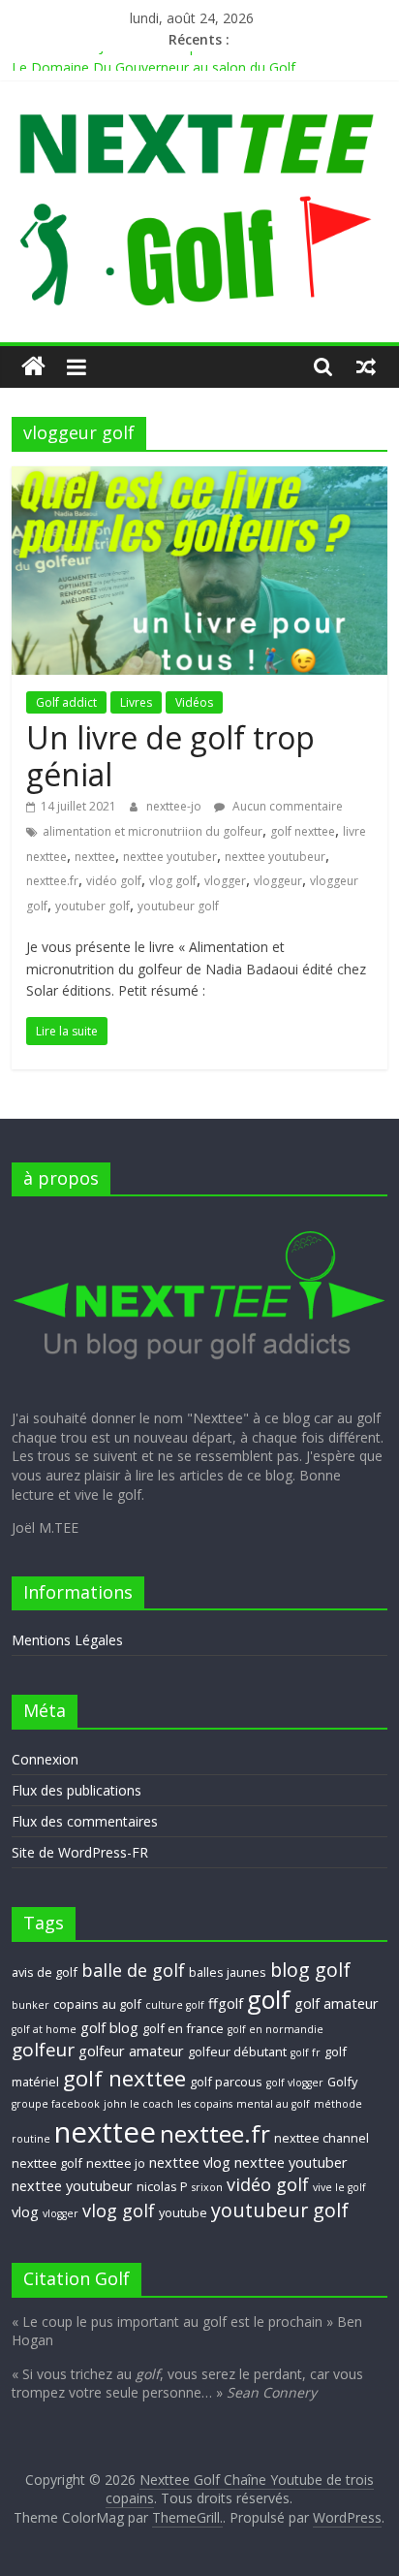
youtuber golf (92, 906)
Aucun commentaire (286, 806)
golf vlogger (295, 2083)
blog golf (310, 1970)
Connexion (45, 1759)
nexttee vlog (190, 2162)
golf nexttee (303, 831)
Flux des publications (77, 1790)
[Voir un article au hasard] (366, 366)
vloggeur (278, 881)
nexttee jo (116, 2163)
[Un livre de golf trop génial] (199, 478)
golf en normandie (276, 2029)
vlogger (225, 881)
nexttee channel (322, 2138)
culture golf (175, 2005)
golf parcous (226, 2082)
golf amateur (337, 2003)
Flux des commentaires (85, 1821)
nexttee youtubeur (275, 857)
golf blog (109, 2027)
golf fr (306, 2052)
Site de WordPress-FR (80, 1852)
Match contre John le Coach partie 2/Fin (136, 56)
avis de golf (45, 1972)
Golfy (342, 2082)
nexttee (95, 857)
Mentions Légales (67, 1640)
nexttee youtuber (170, 857)
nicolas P (162, 2186)
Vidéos (194, 702)
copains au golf (97, 2004)
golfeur (43, 2050)
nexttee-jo (175, 806)
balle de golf (133, 1970)
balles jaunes (228, 1972)
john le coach (138, 2104)
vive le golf (339, 2187)
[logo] (199, 1220)
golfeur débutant (237, 2051)
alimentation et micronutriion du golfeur (153, 831)
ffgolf (226, 2003)
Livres (136, 702)
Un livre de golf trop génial (170, 756)
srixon (207, 2187)
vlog (25, 2211)
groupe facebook (56, 2104)
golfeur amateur (131, 2051)
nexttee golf (47, 2163)
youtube (183, 2212)
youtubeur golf (178, 906)
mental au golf (273, 2104)
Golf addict (66, 702)
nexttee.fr (52, 881)
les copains (205, 2104)
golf (269, 1999)
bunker (31, 2005)
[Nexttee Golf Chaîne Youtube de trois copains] (33, 367)
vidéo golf (114, 881)
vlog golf (173, 881)
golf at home (44, 2029)
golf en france (183, 2028)
